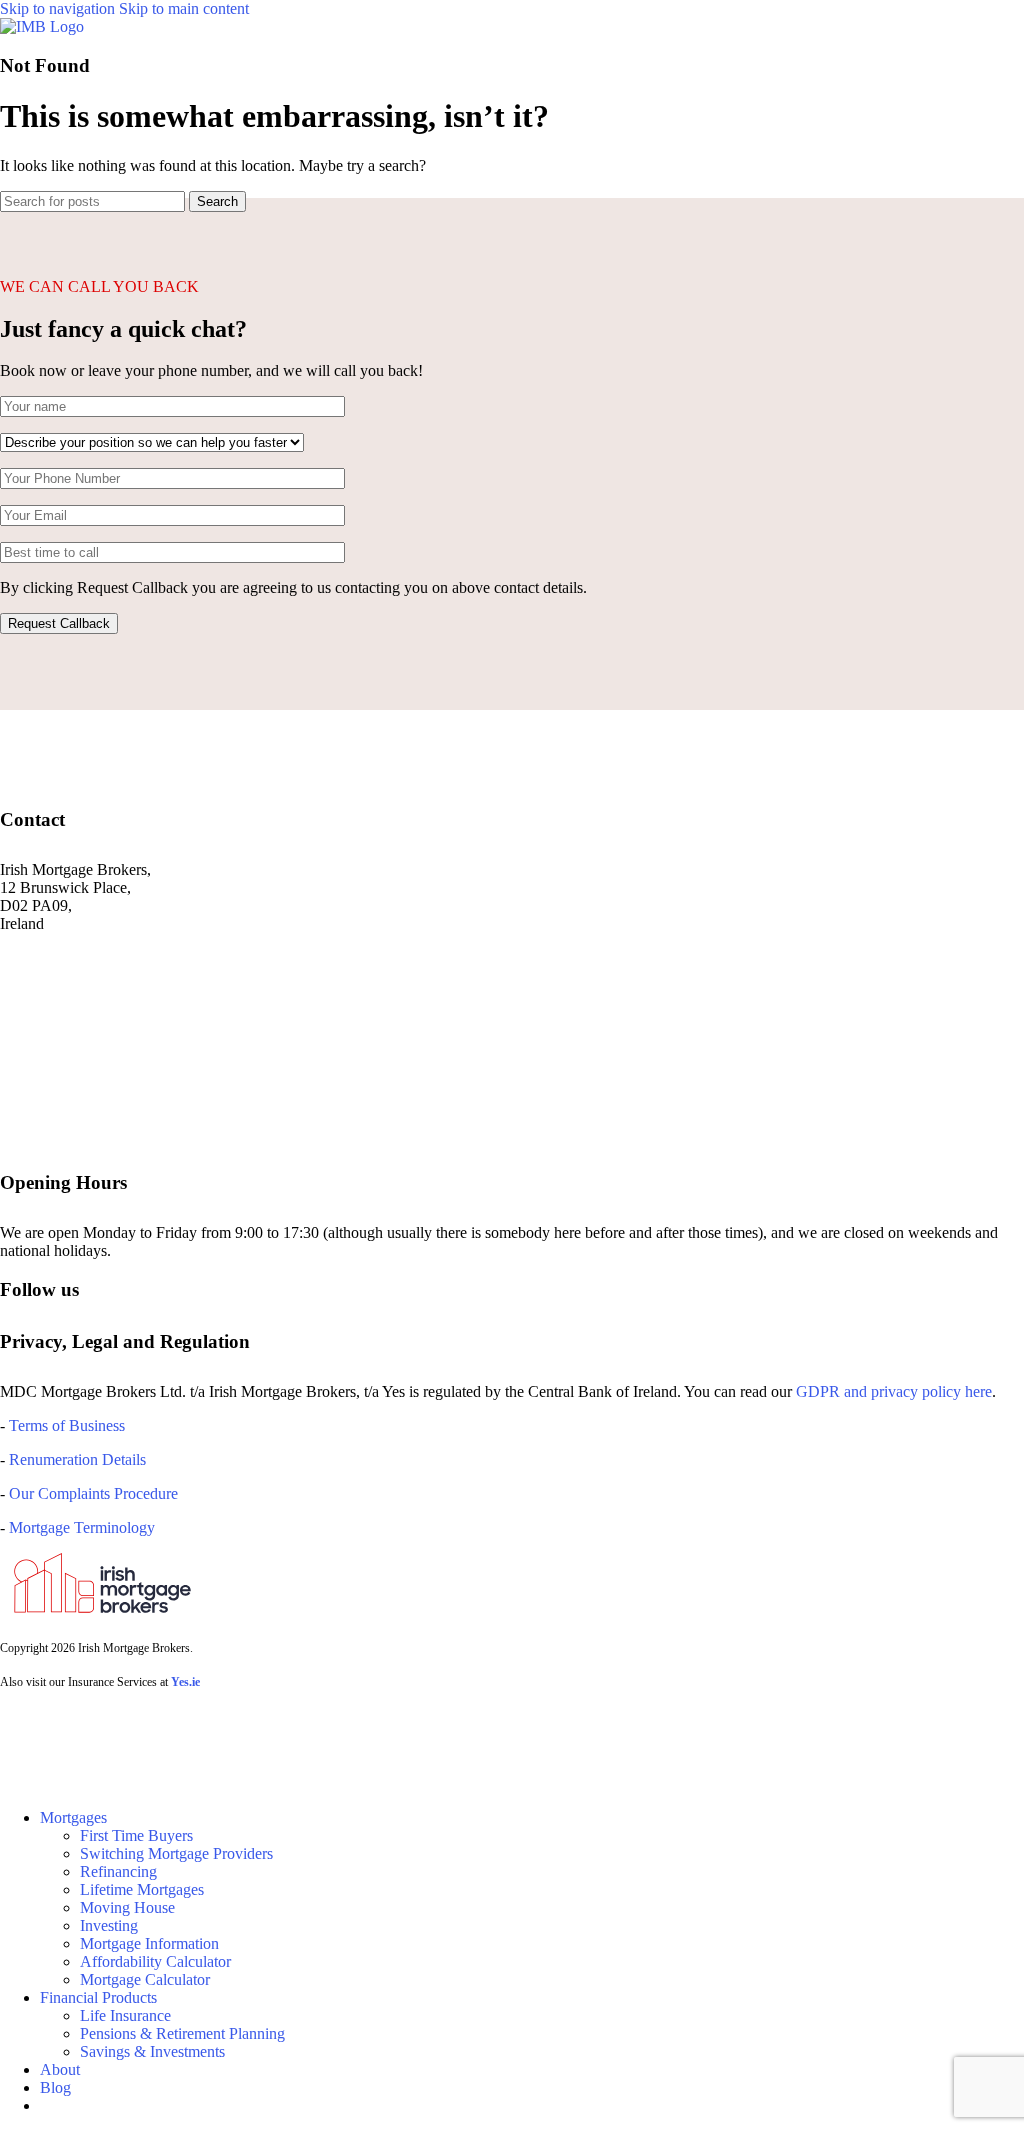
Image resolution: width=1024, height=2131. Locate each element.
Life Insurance (125, 2015)
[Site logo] (42, 26)
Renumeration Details (77, 1459)
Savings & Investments (152, 2051)
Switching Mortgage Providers (176, 1853)
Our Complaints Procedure (93, 1493)
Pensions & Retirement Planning (182, 2033)
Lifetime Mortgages (142, 1889)
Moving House (127, 1907)
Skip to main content (184, 8)
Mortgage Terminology (80, 1527)
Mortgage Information (149, 1943)
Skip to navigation (59, 8)
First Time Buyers (136, 1835)
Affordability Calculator (155, 1961)
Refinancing (118, 1871)
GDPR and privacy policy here (894, 1391)
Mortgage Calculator (145, 1979)
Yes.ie (185, 1682)
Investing (109, 1925)
